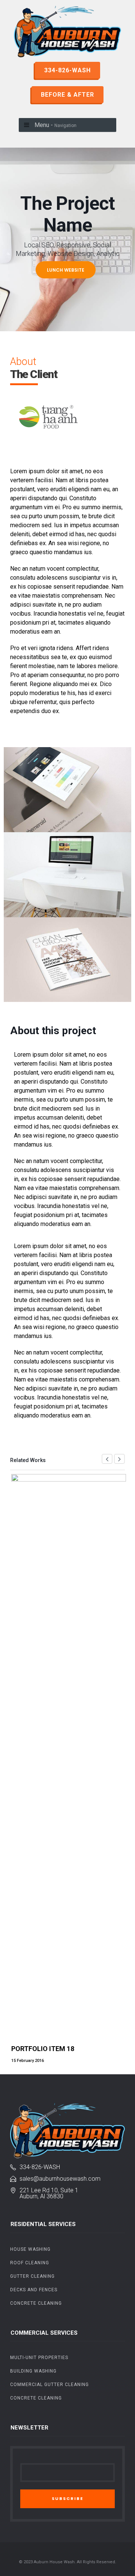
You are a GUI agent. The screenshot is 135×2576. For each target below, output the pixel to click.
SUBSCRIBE (67, 2498)
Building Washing (33, 2371)
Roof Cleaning (30, 2263)
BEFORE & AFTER (67, 95)
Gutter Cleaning (32, 2276)
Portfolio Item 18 (43, 2049)
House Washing (30, 2249)
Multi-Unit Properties (39, 2358)
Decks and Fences (34, 2290)
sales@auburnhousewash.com (60, 2179)
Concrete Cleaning (36, 2303)
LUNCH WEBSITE (66, 270)
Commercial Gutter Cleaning (49, 2385)
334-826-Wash (40, 2167)
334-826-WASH (67, 70)
